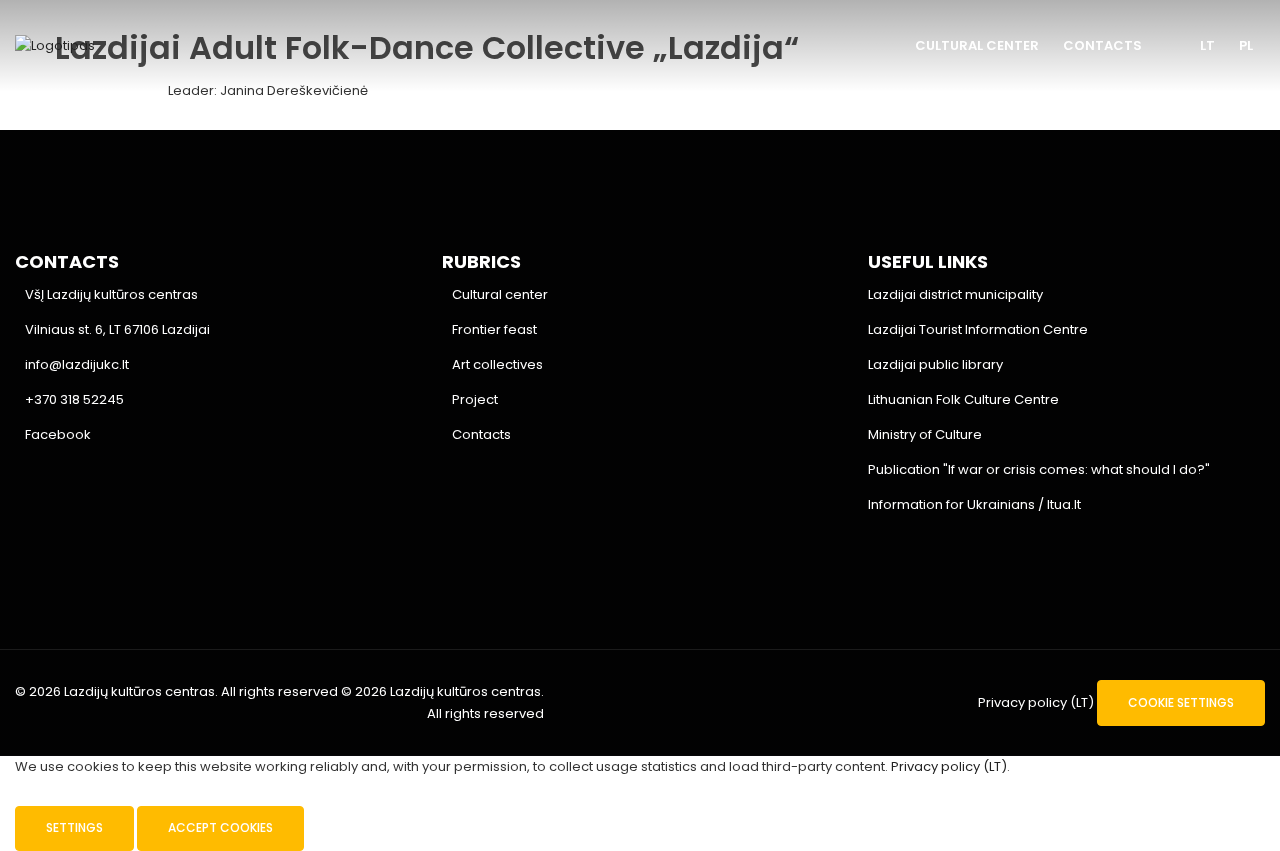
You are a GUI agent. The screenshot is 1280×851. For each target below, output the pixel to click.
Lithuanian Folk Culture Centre (963, 399)
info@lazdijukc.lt (77, 364)
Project (475, 399)
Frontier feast (494, 329)
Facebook (58, 434)
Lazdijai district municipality (955, 294)
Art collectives (497, 364)
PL (1246, 45)
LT (1207, 45)
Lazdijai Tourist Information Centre (978, 329)
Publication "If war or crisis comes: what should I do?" (1039, 469)
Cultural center (977, 45)
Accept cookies (220, 827)
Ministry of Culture (925, 434)
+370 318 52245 (74, 399)
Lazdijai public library (935, 364)
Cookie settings (1181, 702)
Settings (74, 827)
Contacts (1102, 45)
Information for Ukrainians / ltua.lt (974, 504)
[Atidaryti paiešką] (1171, 46)
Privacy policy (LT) (1036, 702)
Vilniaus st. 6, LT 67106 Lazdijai (117, 329)
